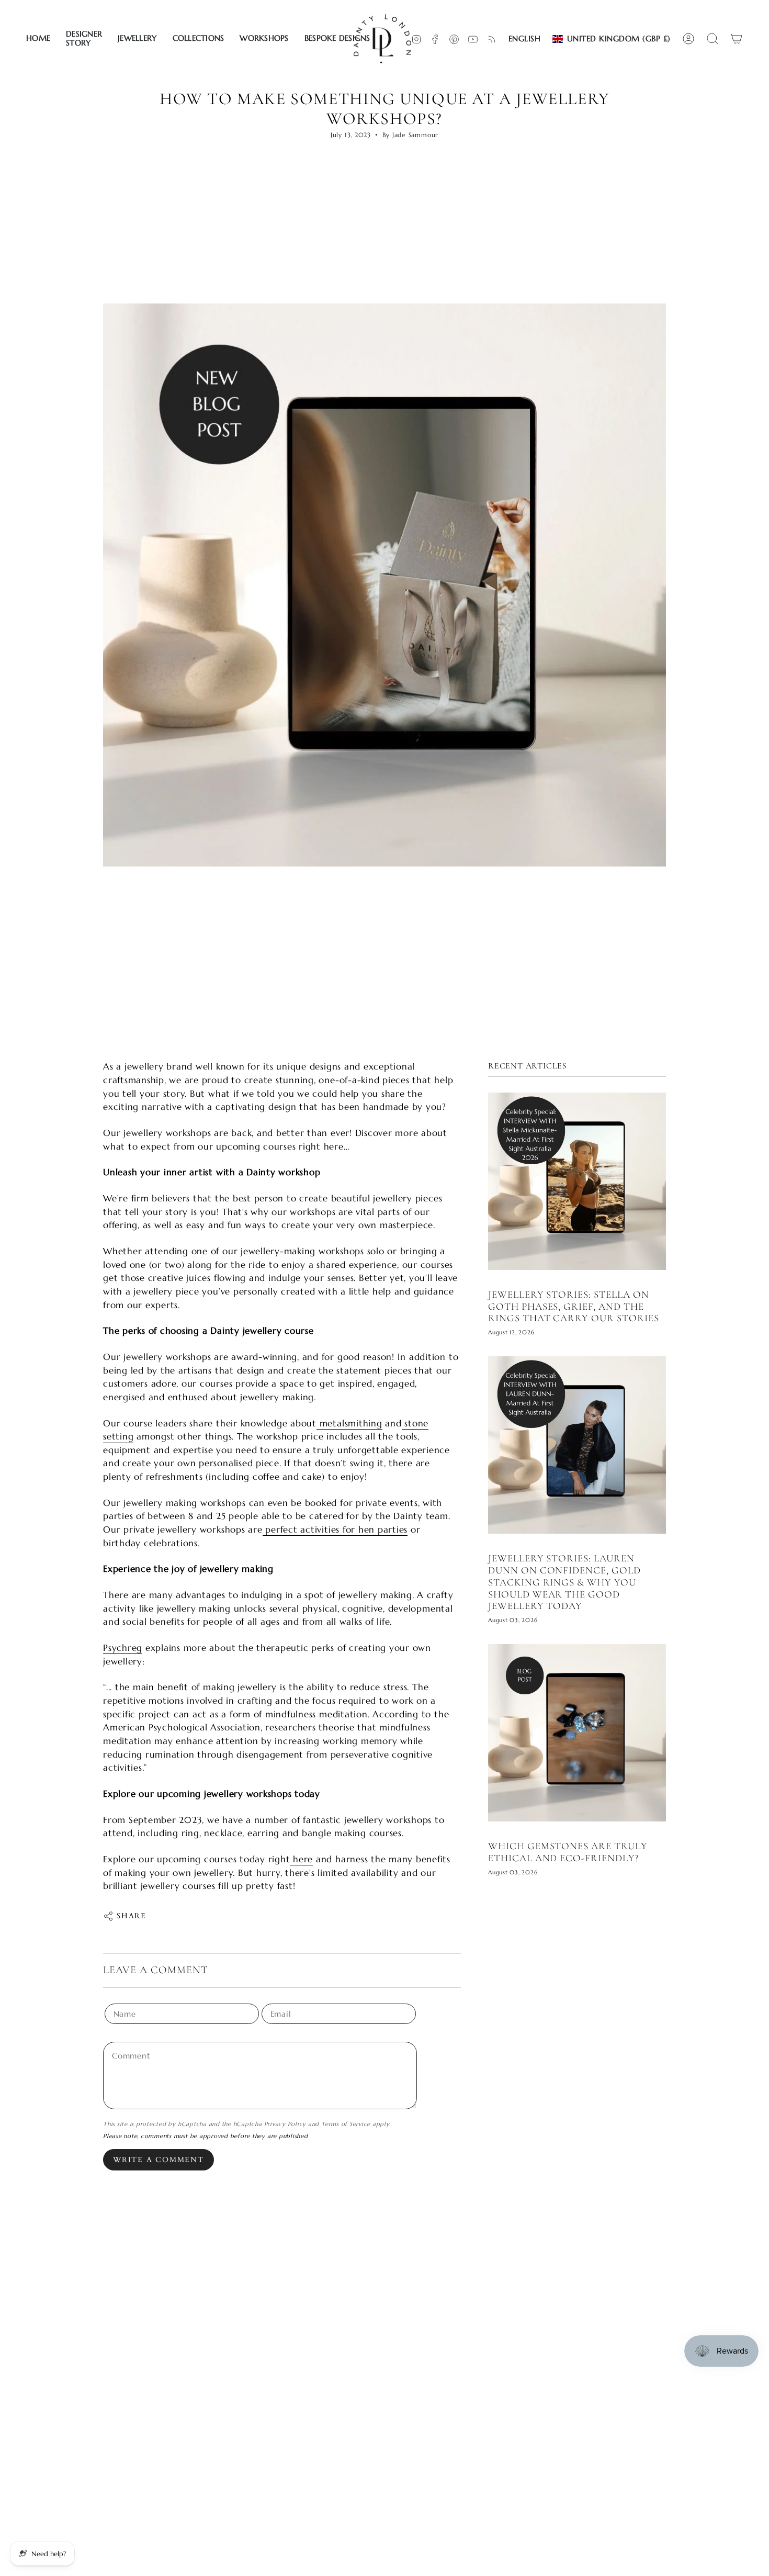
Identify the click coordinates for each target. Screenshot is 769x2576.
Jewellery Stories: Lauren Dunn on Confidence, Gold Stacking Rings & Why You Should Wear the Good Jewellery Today (564, 1582)
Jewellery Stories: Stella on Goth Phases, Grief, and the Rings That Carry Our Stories (574, 1307)
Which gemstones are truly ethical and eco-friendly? (568, 1852)
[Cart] (737, 39)
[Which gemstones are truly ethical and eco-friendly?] (577, 1733)
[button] (84, 39)
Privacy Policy (285, 2124)
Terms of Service (346, 2124)
